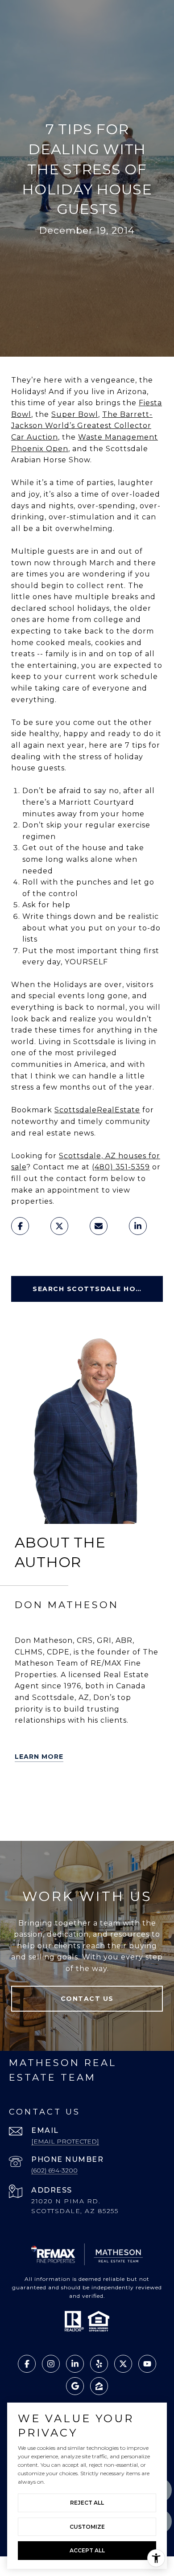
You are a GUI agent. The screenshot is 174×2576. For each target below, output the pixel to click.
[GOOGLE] (49, 1818)
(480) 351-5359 (121, 1167)
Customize (87, 2527)
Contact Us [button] (87, 1999)
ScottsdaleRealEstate (97, 1110)
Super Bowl (75, 414)
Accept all (87, 2550)
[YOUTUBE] (149, 1793)
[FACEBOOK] (124, 1793)
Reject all (87, 2503)
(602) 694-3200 (54, 2170)
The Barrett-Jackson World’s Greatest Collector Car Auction (82, 426)
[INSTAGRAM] (24, 1818)
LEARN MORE (39, 1757)
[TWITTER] (24, 1793)
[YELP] (49, 1793)
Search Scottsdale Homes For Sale (98, 1289)
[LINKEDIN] (99, 1793)
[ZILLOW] (74, 1793)
